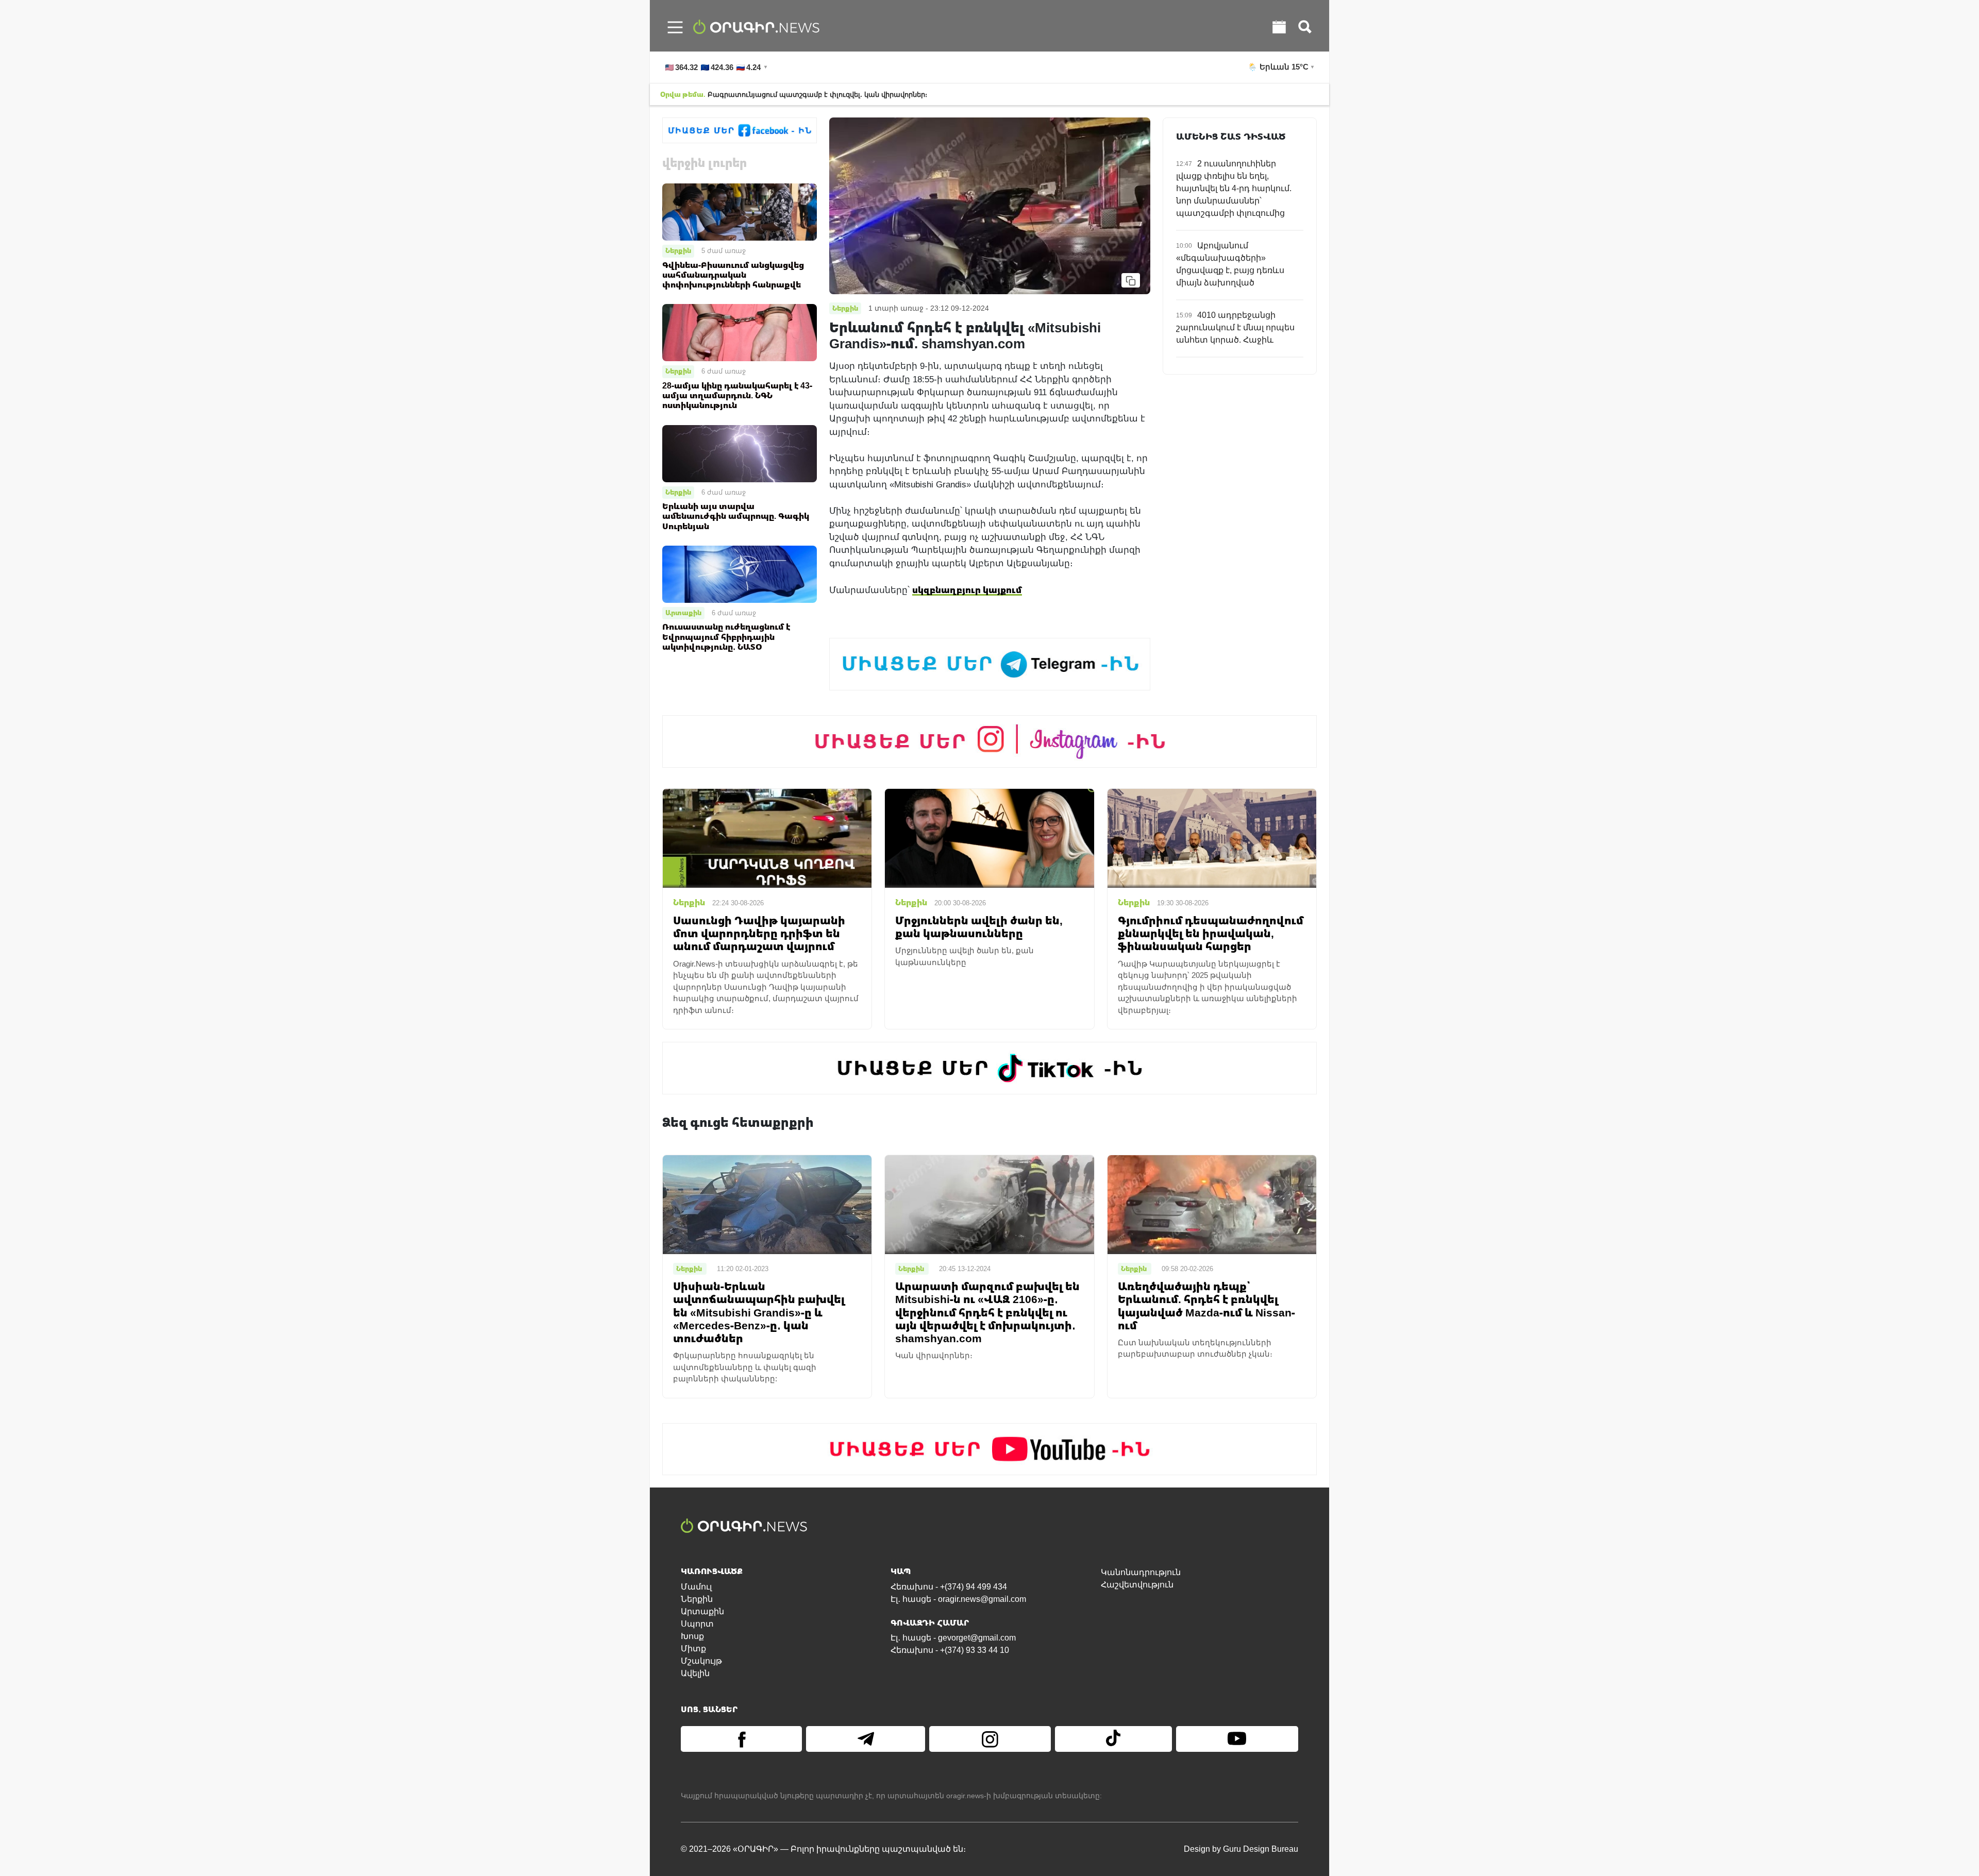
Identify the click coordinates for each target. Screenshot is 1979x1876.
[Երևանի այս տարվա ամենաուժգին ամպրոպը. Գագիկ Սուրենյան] (740, 453)
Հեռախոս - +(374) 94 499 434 (949, 1587)
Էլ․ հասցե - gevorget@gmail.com (953, 1638)
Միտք (693, 1649)
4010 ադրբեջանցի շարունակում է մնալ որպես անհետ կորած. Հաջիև (1235, 327)
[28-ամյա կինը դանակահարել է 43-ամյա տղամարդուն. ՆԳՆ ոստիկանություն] (740, 332)
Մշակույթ (701, 1661)
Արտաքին (683, 613)
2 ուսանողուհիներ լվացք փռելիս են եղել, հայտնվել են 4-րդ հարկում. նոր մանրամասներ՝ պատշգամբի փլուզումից (1234, 188)
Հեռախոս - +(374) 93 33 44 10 (950, 1650)
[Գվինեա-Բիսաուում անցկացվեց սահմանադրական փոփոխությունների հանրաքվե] (740, 212)
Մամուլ (696, 1587)
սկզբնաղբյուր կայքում (967, 590)
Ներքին (678, 250)
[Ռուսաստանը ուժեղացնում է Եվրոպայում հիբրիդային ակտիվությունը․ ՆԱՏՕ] (740, 574)
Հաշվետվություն (1137, 1585)
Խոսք (692, 1636)
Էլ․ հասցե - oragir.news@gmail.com (958, 1599)
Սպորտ (697, 1624)
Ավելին (695, 1673)
